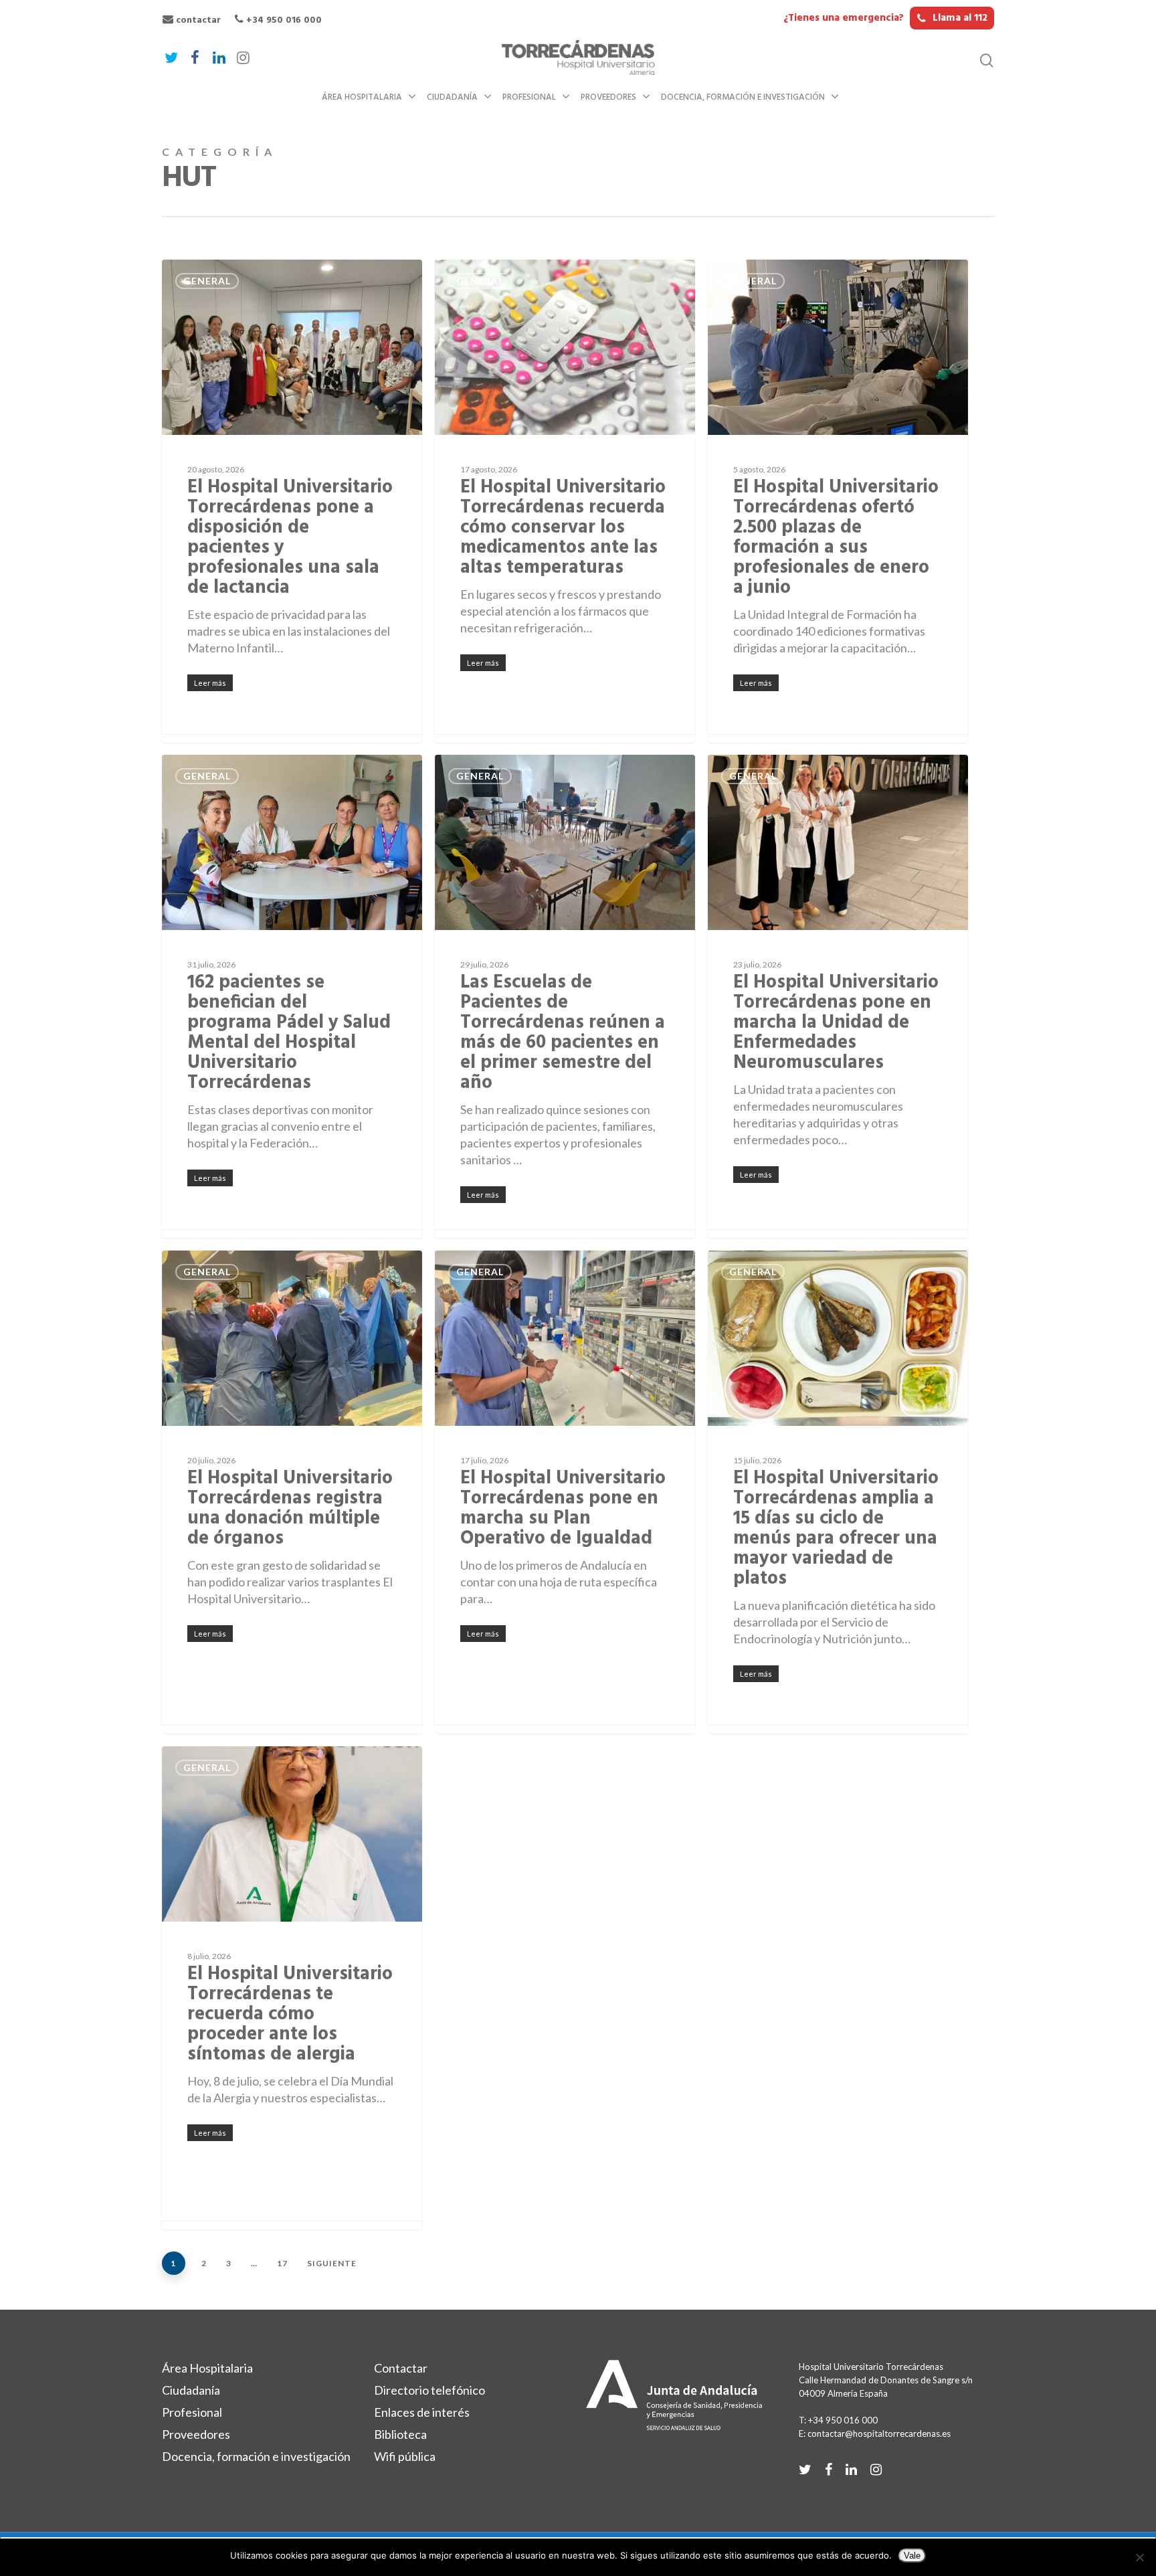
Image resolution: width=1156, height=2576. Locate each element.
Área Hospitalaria (362, 97)
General (207, 281)
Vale (912, 2556)
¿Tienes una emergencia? (885, 18)
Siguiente (332, 2263)
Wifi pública (405, 2456)
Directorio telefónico (429, 2390)
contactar (197, 20)
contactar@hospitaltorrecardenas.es (879, 2433)
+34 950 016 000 (283, 20)
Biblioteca (400, 2434)
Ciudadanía (452, 97)
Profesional (529, 97)
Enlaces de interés (422, 2412)
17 (282, 2263)
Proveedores (608, 97)
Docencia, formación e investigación (743, 97)
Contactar (401, 2368)
